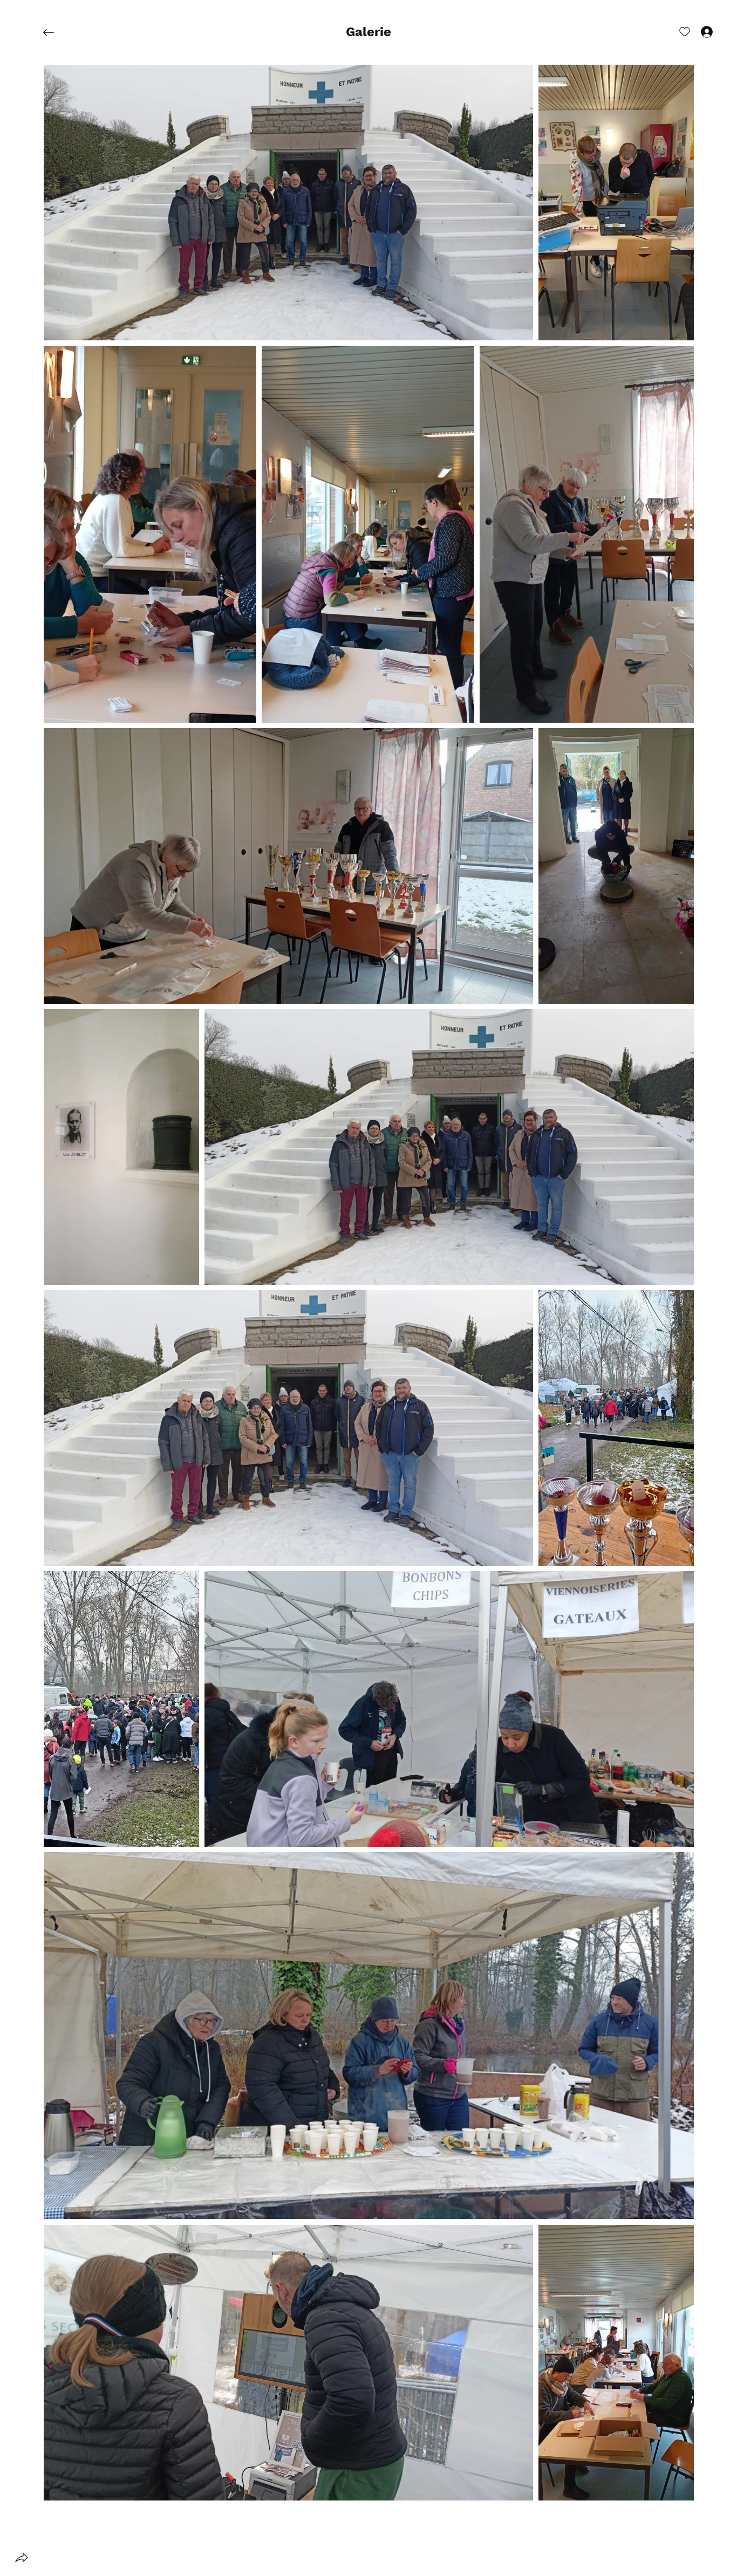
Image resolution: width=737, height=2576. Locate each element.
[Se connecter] (697, 31)
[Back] (57, 32)
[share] (22, 2558)
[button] (368, 32)
